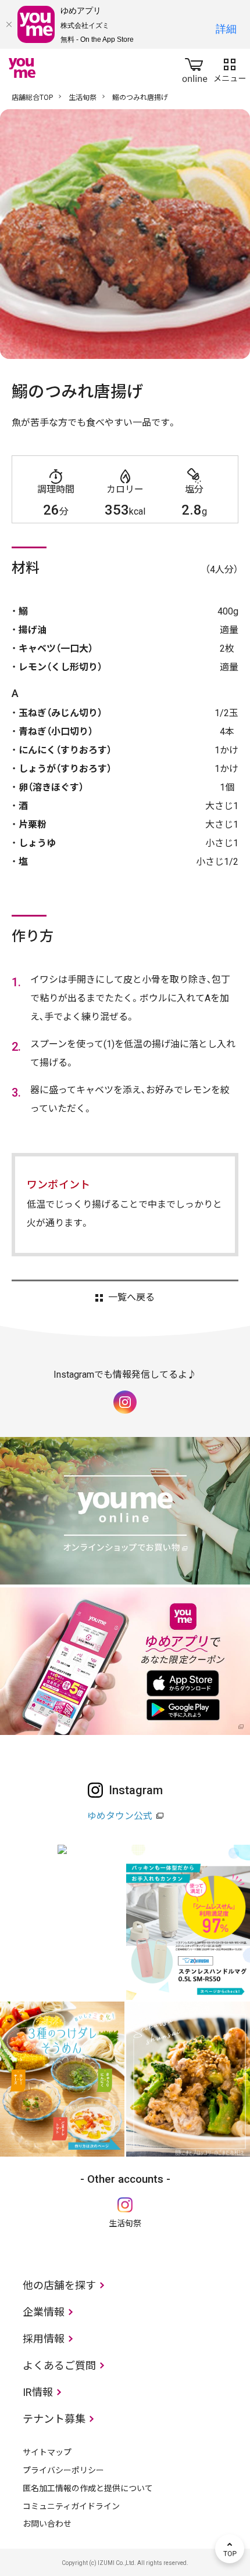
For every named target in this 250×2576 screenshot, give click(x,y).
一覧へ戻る (131, 1298)
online (195, 68)
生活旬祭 (83, 98)
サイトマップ (47, 2452)
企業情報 (44, 2312)
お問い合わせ (47, 2524)
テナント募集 (54, 2419)
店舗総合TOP (32, 98)
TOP (230, 2549)
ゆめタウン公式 (120, 1816)
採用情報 (44, 2339)
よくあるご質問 (59, 2365)
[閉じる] (9, 24)
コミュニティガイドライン (71, 2506)
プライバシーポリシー (63, 2470)
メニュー (230, 68)
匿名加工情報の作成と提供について (88, 2488)
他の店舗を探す (59, 2285)
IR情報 (38, 2392)
